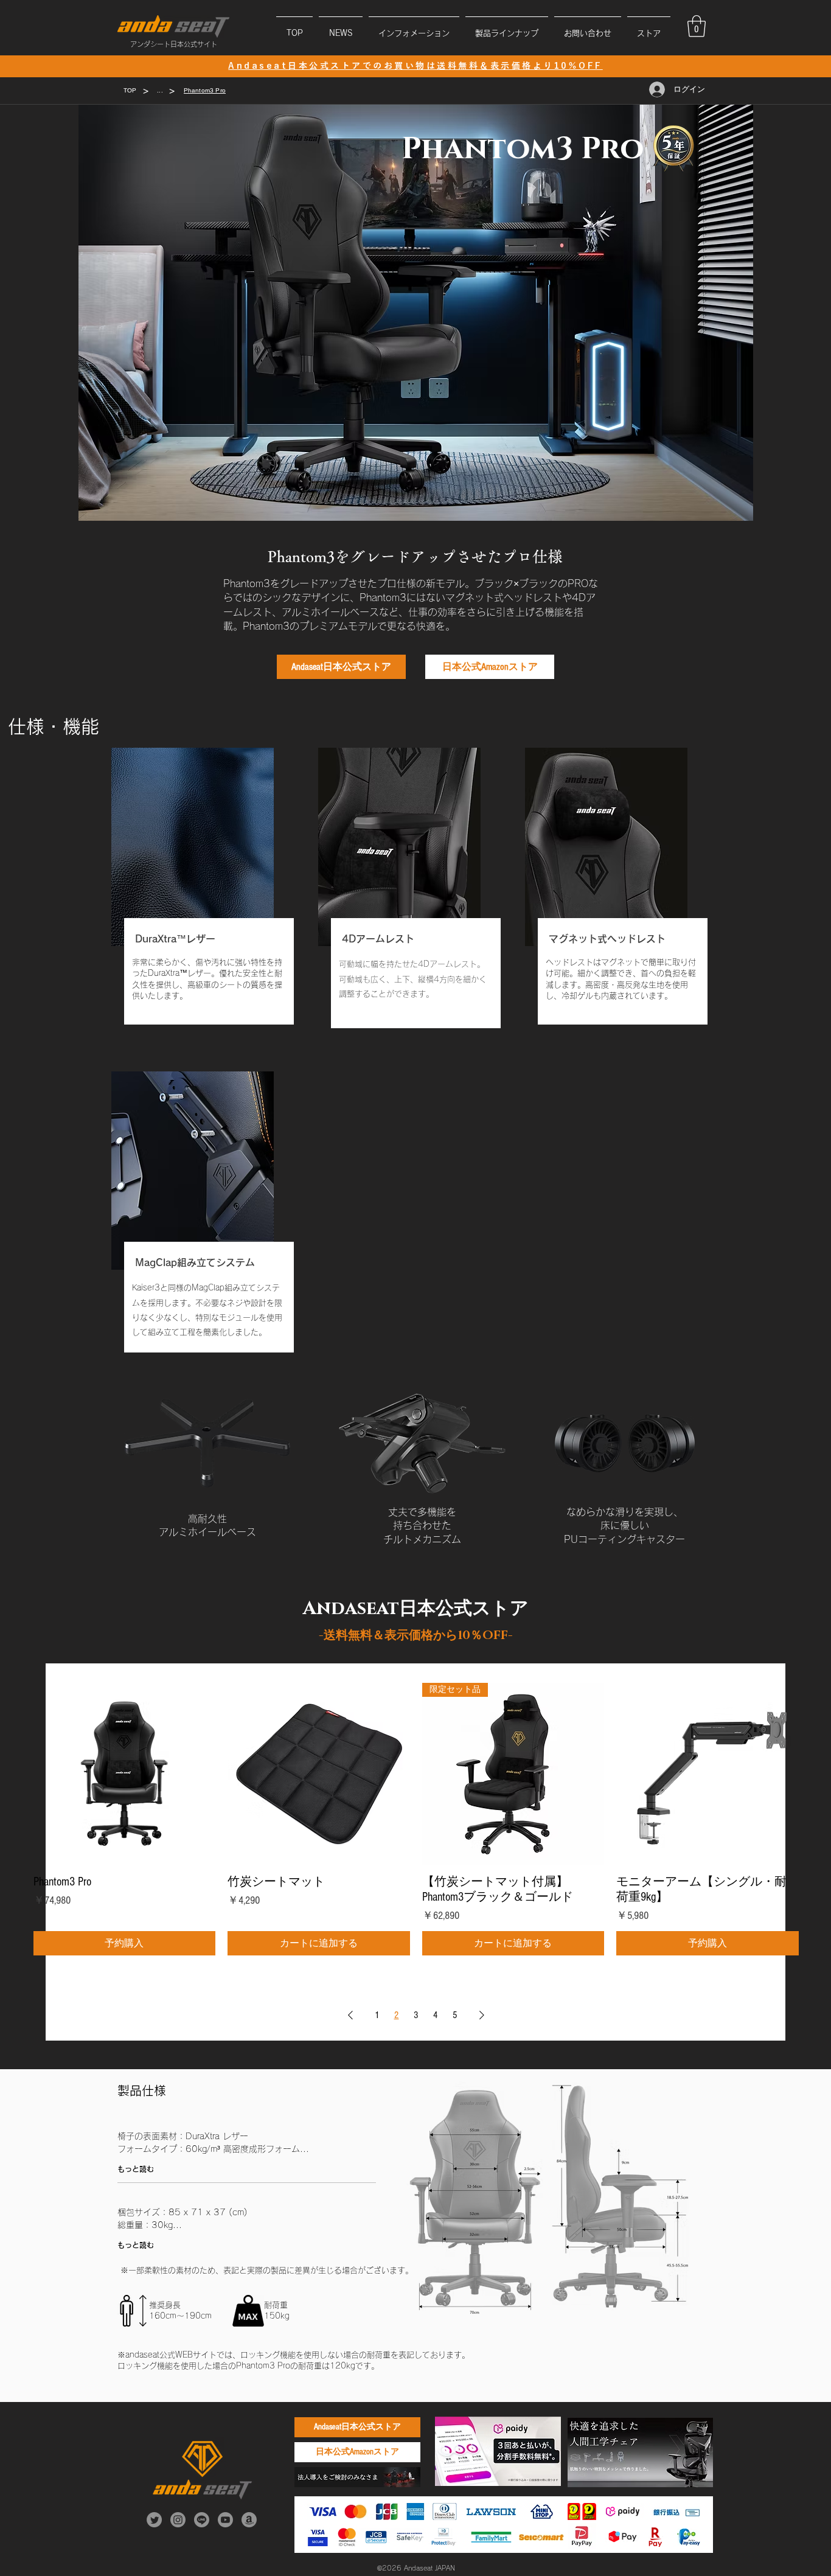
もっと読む (136, 2169)
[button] (414, 28)
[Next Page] (482, 2015)
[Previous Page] (350, 2015)
